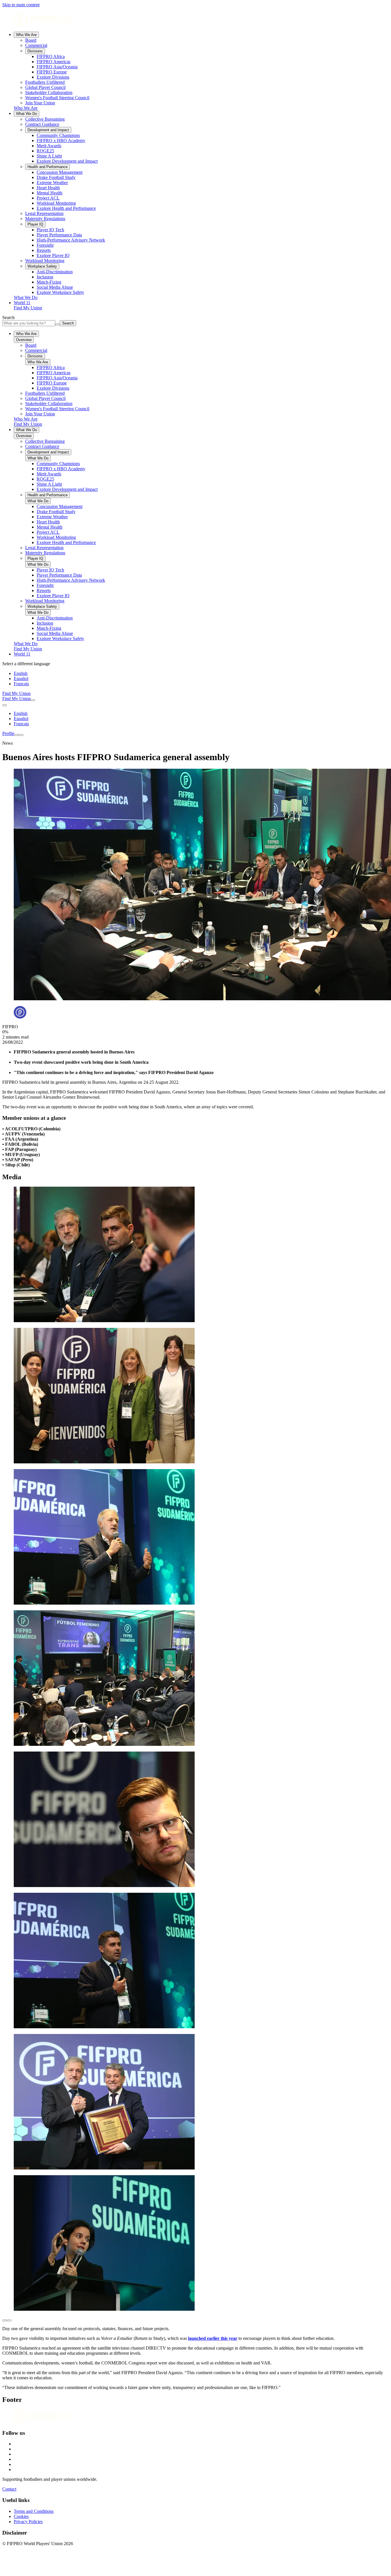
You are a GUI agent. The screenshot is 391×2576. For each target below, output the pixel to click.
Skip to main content (21, 5)
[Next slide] (9, 2320)
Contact (9, 2489)
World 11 (22, 303)
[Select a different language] (5, 705)
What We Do (26, 114)
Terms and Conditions (34, 2511)
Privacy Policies (28, 2522)
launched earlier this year (213, 2338)
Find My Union (28, 308)
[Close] (21, 735)
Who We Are (26, 35)
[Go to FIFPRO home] (195, 20)
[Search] (33, 700)
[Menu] (17, 735)
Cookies (21, 2516)
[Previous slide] (5, 2320)
